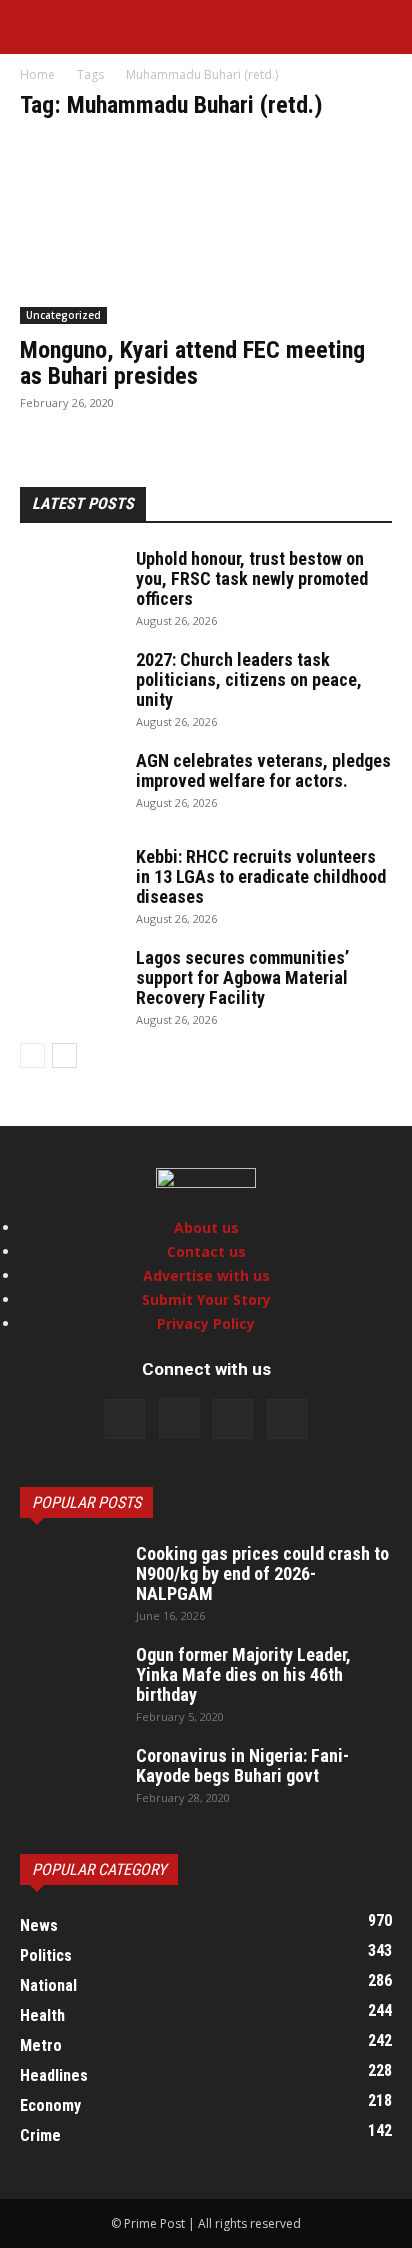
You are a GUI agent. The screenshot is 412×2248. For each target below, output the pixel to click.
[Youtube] (287, 1419)
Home (37, 74)
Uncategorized (63, 315)
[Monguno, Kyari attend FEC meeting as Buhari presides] (206, 232)
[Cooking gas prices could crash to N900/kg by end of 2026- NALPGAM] (70, 1579)
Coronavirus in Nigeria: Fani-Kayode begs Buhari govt (242, 1765)
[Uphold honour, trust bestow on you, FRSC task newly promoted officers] (70, 584)
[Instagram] (179, 1418)
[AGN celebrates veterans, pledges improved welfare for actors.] (70, 786)
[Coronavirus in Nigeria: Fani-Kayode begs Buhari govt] (70, 1781)
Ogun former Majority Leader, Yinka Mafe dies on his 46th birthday (243, 1674)
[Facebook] (125, 1419)
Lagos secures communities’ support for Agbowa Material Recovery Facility (242, 977)
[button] (34, 27)
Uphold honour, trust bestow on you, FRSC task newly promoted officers (252, 578)
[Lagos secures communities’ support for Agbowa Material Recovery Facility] (70, 983)
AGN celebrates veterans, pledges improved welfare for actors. (263, 770)
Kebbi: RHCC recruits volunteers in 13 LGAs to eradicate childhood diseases (261, 876)
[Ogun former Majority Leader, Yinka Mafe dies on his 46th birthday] (70, 1680)
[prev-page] (32, 1055)
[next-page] (64, 1055)
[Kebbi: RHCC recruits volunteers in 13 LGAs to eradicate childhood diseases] (70, 882)
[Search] (384, 27)
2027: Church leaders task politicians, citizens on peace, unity (249, 679)
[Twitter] (233, 1419)
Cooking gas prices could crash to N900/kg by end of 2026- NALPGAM (262, 1573)
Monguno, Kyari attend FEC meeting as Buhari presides (192, 363)
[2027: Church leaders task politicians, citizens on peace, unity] (70, 685)
